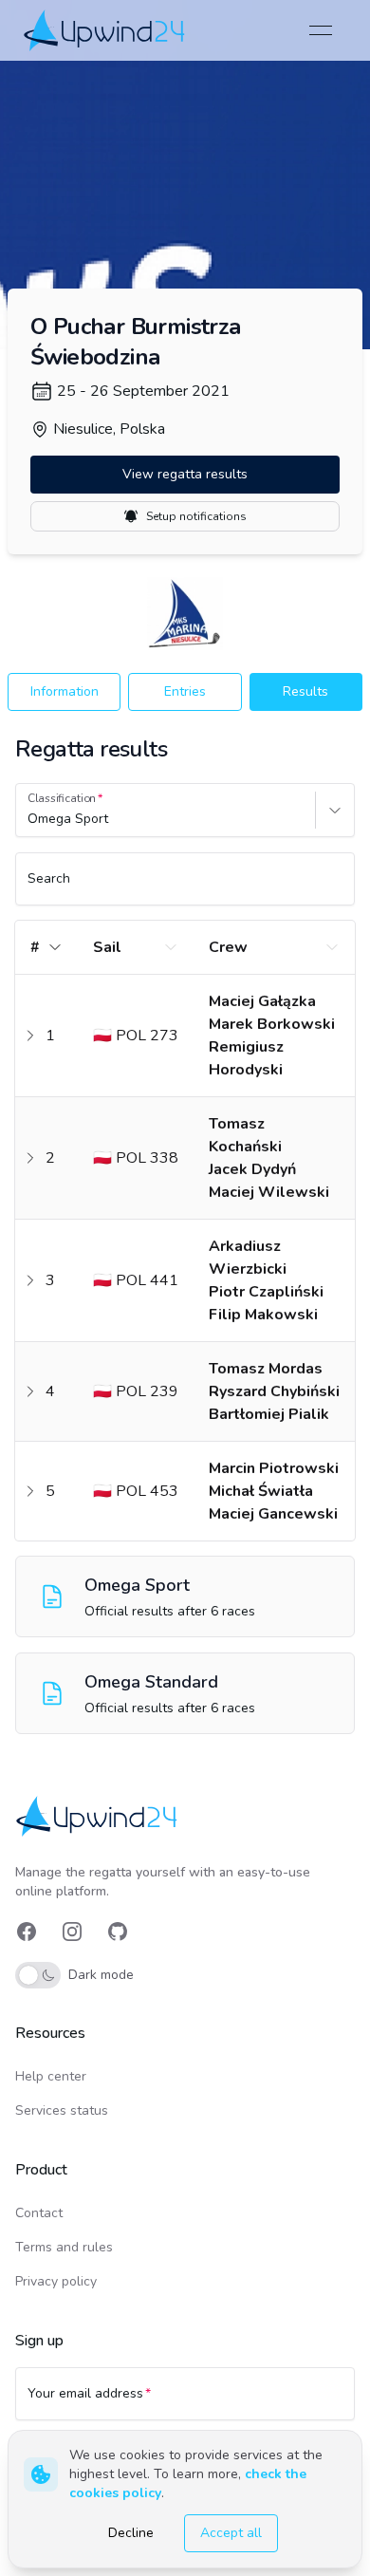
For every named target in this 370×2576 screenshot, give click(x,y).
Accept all (231, 2533)
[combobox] (29, 819)
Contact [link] (39, 2213)
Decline (131, 2533)
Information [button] (65, 691)
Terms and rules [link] (64, 2247)
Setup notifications (196, 516)
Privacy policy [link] (56, 2281)
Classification (62, 798)
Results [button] (305, 691)
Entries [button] (185, 691)
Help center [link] (51, 2076)
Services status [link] (62, 2110)
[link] (106, 30)
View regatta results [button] (185, 474)
